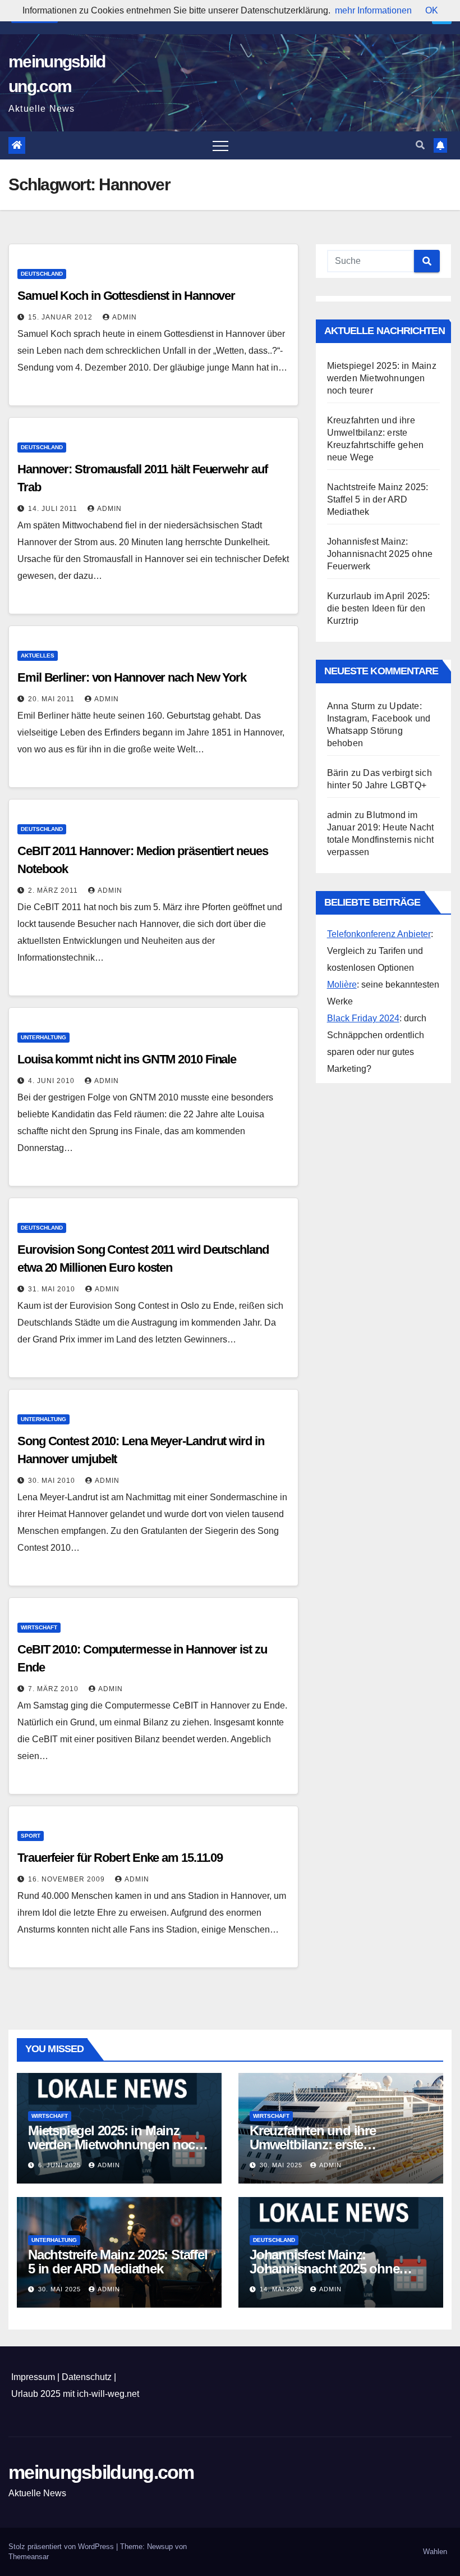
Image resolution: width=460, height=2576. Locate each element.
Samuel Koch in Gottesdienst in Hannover (126, 296)
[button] (420, 145)
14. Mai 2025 (282, 2289)
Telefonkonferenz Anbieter (379, 934)
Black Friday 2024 (363, 1018)
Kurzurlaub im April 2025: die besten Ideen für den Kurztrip (379, 608)
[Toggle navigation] (220, 145)
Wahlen (435, 2552)
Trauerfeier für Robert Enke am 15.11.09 (120, 1858)
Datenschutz (87, 2377)
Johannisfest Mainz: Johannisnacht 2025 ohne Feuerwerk (380, 554)
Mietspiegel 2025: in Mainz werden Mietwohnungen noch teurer (382, 378)
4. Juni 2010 (52, 1081)
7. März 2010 (54, 1689)
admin (125, 317)
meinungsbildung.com (101, 2472)
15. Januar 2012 (61, 317)
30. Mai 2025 (282, 2165)
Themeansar (29, 2557)
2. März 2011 (54, 890)
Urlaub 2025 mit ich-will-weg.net (75, 2394)
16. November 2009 (68, 1879)
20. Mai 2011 (52, 699)
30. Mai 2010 (53, 1481)
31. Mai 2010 (53, 1289)
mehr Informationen (373, 10)
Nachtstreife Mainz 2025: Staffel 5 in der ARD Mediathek (378, 499)
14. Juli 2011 (54, 509)
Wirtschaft (39, 1627)
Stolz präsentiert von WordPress (62, 2547)
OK (432, 10)
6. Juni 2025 (61, 2165)
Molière (342, 985)
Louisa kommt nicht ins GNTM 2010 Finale (127, 1059)
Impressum (33, 2377)
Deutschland (42, 274)
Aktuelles (38, 656)
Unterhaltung (43, 1037)
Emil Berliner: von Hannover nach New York (132, 677)
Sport (31, 1836)
